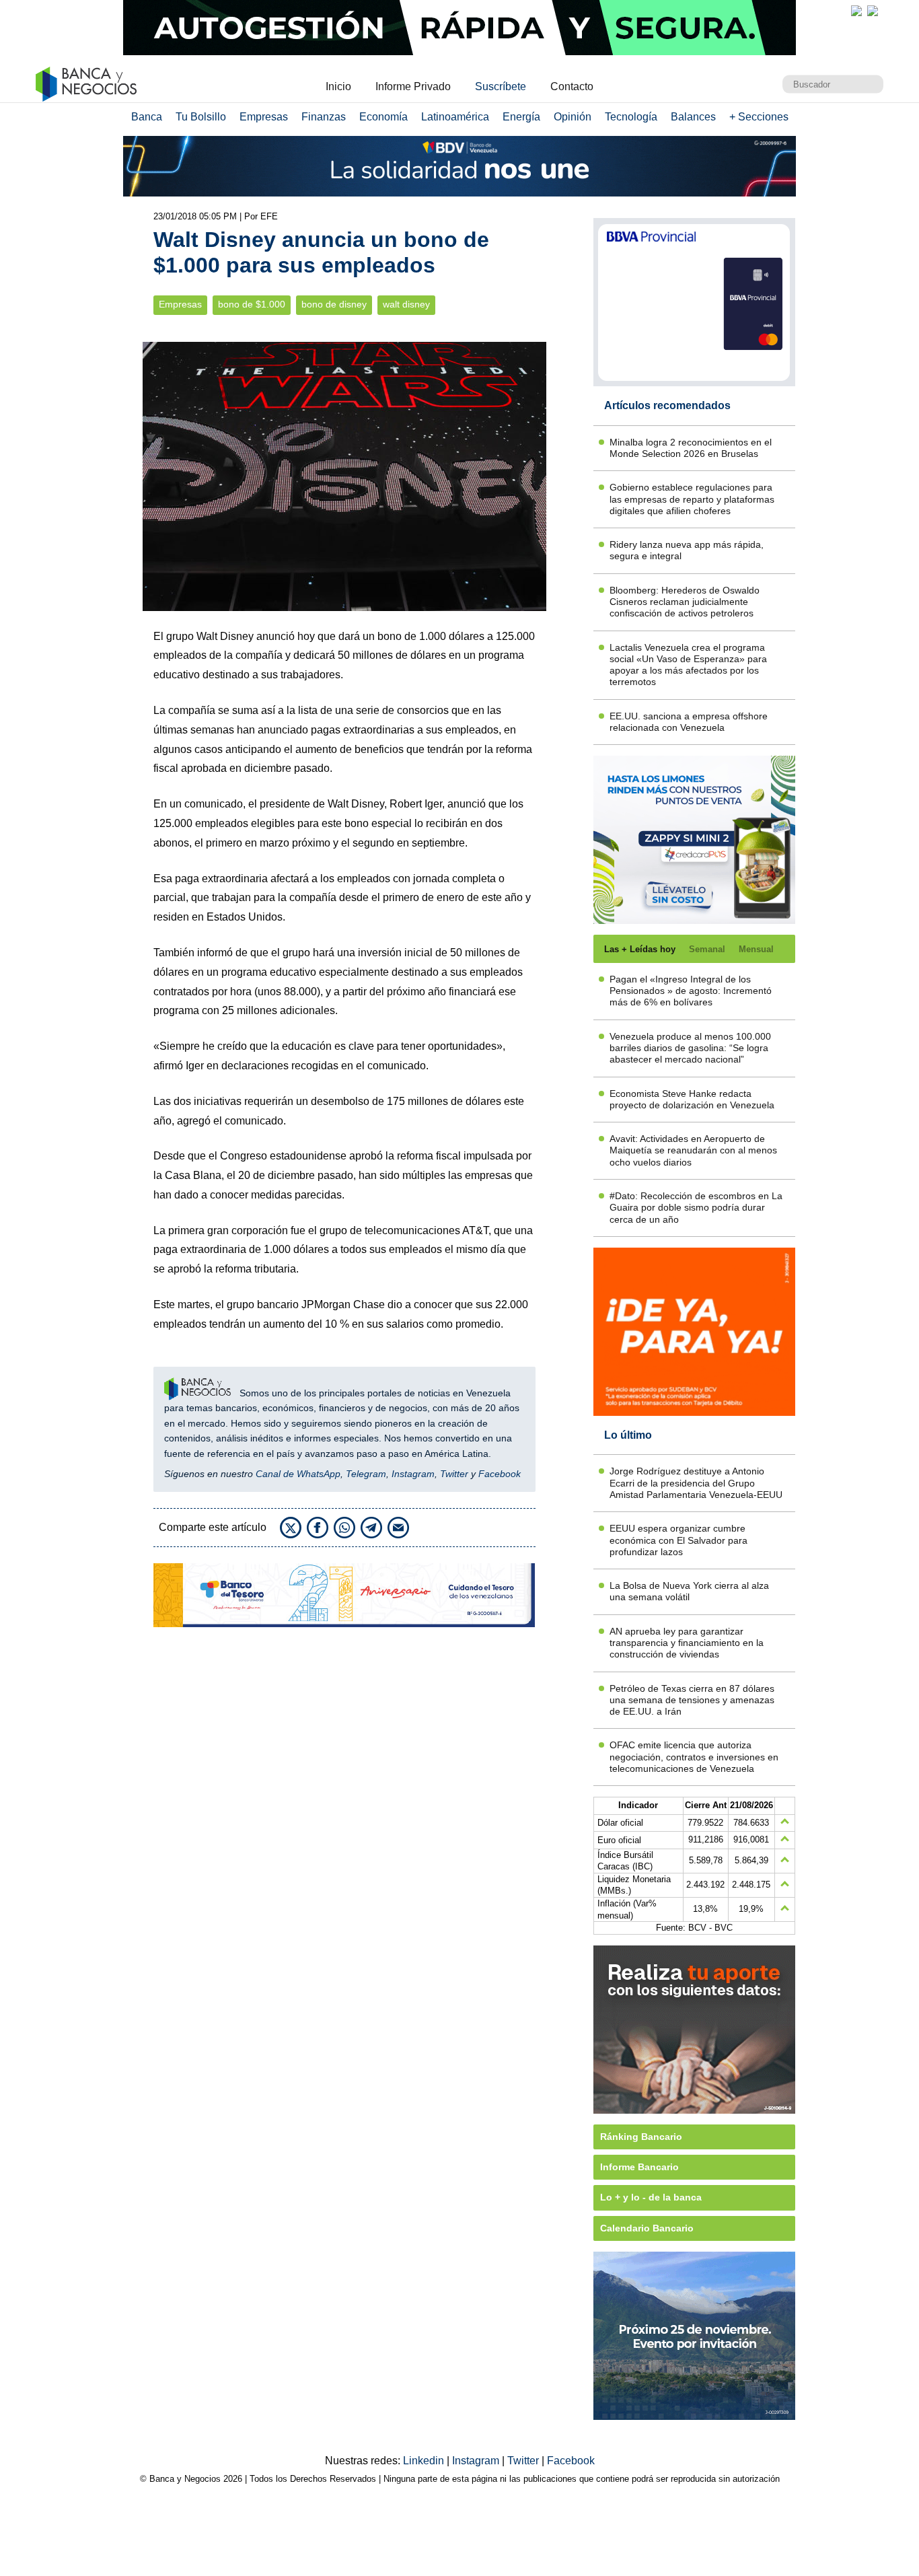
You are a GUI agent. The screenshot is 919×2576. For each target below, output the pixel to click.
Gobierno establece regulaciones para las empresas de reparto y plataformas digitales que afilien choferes (692, 499)
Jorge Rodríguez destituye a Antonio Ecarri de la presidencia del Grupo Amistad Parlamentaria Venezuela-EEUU (696, 1483)
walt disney (406, 305)
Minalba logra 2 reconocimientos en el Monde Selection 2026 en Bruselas (691, 448)
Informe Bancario (639, 2167)
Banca (147, 117)
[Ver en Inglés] (856, 11)
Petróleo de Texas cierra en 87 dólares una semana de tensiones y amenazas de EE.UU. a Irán (692, 1700)
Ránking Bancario (641, 2137)
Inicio (338, 86)
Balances (693, 117)
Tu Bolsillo (201, 117)
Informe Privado (413, 86)
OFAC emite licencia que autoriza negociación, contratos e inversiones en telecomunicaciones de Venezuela (694, 1757)
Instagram (413, 1474)
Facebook (500, 1474)
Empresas (264, 117)
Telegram (366, 1474)
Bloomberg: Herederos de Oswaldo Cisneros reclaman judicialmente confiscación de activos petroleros (685, 602)
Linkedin (425, 2461)
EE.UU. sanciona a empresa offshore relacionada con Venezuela (689, 722)
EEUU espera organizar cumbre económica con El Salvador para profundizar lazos (678, 1540)
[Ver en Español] (873, 11)
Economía (383, 117)
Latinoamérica (455, 117)
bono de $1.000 (252, 305)
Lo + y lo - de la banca (651, 2197)
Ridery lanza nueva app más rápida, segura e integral (687, 550)
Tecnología (631, 117)
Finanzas (324, 117)
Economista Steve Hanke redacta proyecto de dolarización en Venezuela (692, 1099)
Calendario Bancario (647, 2228)
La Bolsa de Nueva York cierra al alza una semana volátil (689, 1591)
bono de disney (334, 305)
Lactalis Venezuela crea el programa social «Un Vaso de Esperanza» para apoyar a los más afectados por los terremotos (688, 665)
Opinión (573, 117)
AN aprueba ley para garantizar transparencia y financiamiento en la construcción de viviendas (687, 1643)
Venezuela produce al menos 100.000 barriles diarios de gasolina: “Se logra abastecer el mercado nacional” (690, 1048)
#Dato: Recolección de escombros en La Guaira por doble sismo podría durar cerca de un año (696, 1208)
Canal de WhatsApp (298, 1474)
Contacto (572, 86)
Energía (521, 117)
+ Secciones (759, 117)
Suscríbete (501, 86)
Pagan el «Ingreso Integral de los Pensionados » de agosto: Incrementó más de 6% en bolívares (691, 991)
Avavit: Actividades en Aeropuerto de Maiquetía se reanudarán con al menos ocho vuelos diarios (693, 1150)
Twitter (454, 1474)
